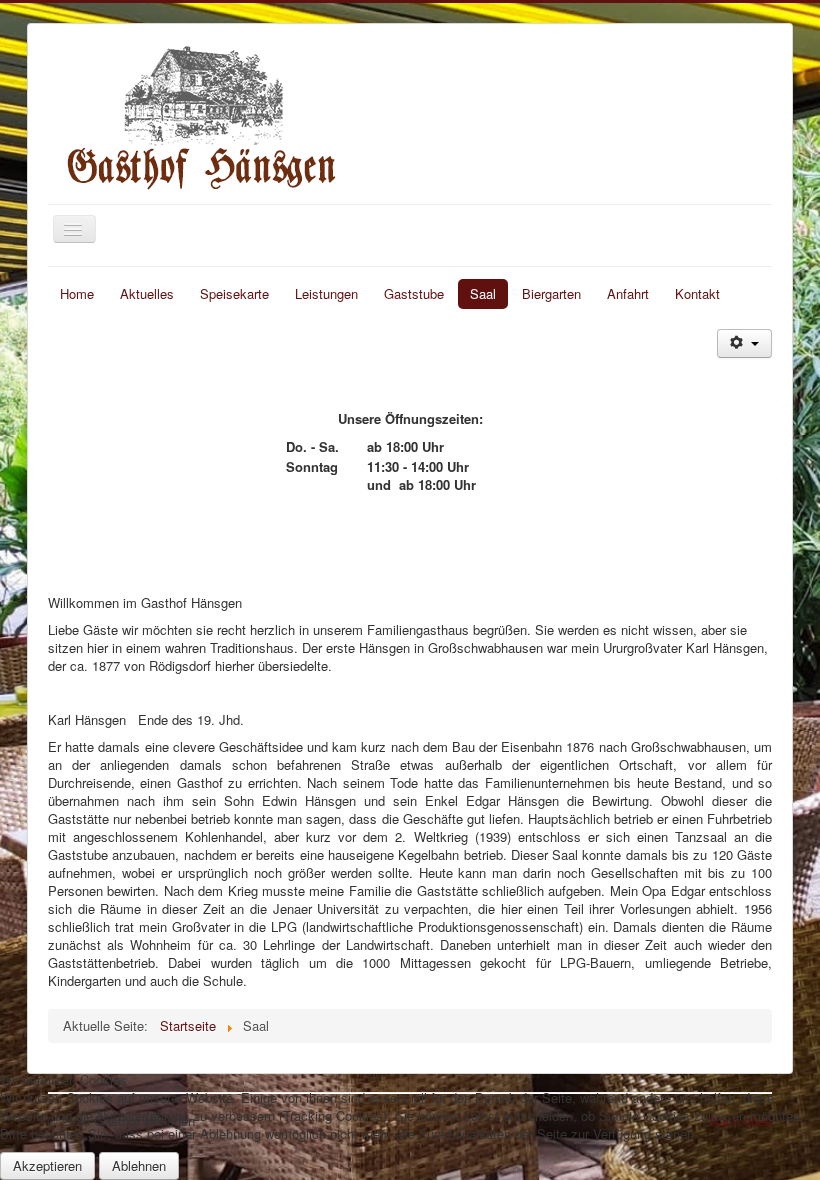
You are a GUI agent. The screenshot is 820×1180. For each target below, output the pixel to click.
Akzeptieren (47, 1165)
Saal (483, 293)
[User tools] (744, 343)
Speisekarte (234, 293)
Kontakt (697, 293)
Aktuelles (147, 293)
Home (77, 293)
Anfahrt (628, 293)
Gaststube (414, 293)
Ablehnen (139, 1165)
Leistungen (326, 293)
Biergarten (551, 293)
